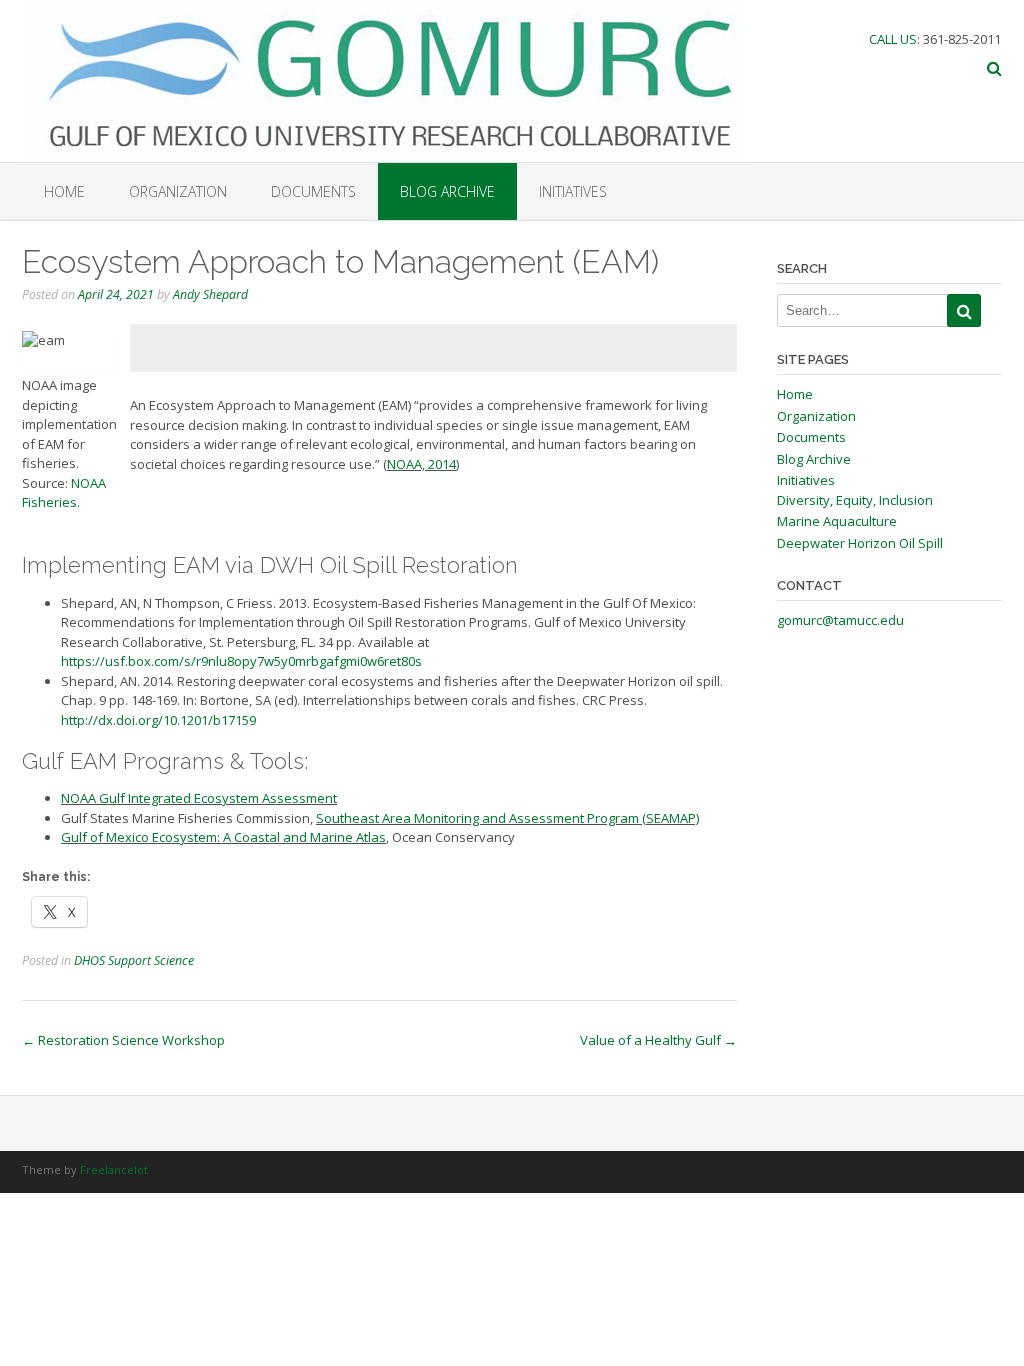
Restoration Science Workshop (123, 1040)
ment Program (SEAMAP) (626, 818)
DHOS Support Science (134, 960)
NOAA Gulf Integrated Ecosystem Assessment (199, 798)
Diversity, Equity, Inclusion (855, 500)
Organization (178, 191)
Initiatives (573, 191)
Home (64, 191)
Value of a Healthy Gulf (658, 1040)
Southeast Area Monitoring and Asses (431, 818)
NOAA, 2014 (421, 464)
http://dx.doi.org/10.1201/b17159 (158, 720)
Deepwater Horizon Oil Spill (860, 543)
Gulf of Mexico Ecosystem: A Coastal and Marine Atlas (223, 837)
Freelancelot (114, 1169)
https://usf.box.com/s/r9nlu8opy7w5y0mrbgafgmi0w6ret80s (241, 661)
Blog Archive (447, 191)
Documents (313, 191)
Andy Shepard (210, 294)
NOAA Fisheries (64, 493)
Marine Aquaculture (837, 521)
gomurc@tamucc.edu (840, 620)
